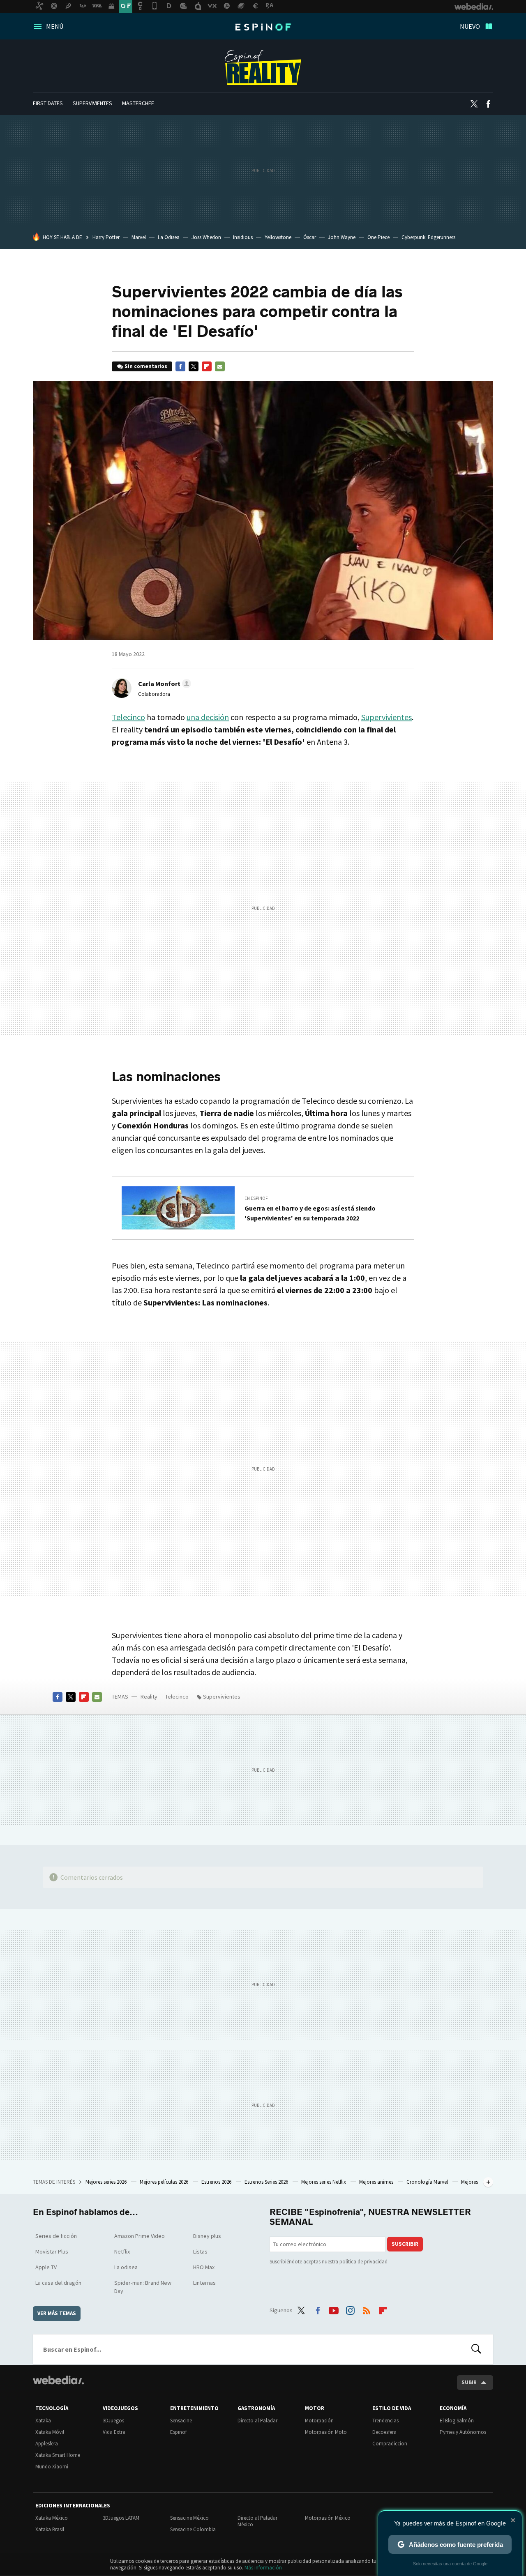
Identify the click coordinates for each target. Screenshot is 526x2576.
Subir (469, 2382)
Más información (263, 2568)
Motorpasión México (328, 2518)
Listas (200, 2251)
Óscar (310, 237)
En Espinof (256, 1198)
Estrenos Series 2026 (267, 2182)
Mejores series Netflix (324, 2182)
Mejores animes (377, 2182)
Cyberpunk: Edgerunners (428, 237)
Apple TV (46, 2267)
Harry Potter (106, 237)
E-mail (220, 366)
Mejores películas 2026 (165, 2182)
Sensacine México (189, 2518)
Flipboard (207, 366)
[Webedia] (58, 2380)
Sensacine (181, 2421)
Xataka (43, 2421)
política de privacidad (363, 2262)
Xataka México (52, 2518)
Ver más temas (57, 2313)
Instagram (350, 2309)
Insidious (243, 237)
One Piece (378, 237)
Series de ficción (56, 2236)
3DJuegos (113, 2421)
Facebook (488, 104)
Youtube (334, 2309)
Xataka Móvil (50, 2432)
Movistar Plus (52, 2251)
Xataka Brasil (50, 2529)
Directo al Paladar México (257, 2521)
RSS (367, 2309)
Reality (263, 67)
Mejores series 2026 (107, 2182)
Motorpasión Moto (326, 2432)
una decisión (208, 717)
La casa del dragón (58, 2283)
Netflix (122, 2251)
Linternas (204, 2283)
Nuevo (470, 26)
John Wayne (342, 237)
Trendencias (385, 2421)
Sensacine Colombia (193, 2529)
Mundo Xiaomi (52, 2467)
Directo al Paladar (257, 2421)
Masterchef (138, 103)
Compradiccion (390, 2444)
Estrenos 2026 (217, 2182)
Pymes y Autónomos (463, 2432)
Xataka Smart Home (58, 2455)
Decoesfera (384, 2432)
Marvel (139, 237)
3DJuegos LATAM (121, 2518)
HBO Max (204, 2267)
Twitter (474, 104)
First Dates (48, 103)
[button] (163, 684)
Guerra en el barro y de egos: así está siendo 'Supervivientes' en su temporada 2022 (310, 1213)
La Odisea (169, 237)
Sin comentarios (146, 366)
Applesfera (47, 2444)
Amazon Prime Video (140, 2236)
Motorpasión (319, 2421)
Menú (55, 26)
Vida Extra (114, 2432)
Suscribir (405, 2244)
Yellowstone (278, 237)
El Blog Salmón (457, 2421)
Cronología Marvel (428, 2182)
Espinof (263, 27)
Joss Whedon (206, 237)
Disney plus (207, 2236)
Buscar (476, 2349)
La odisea (126, 2267)
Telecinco (128, 717)
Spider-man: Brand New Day (143, 2287)
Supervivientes (92, 103)
